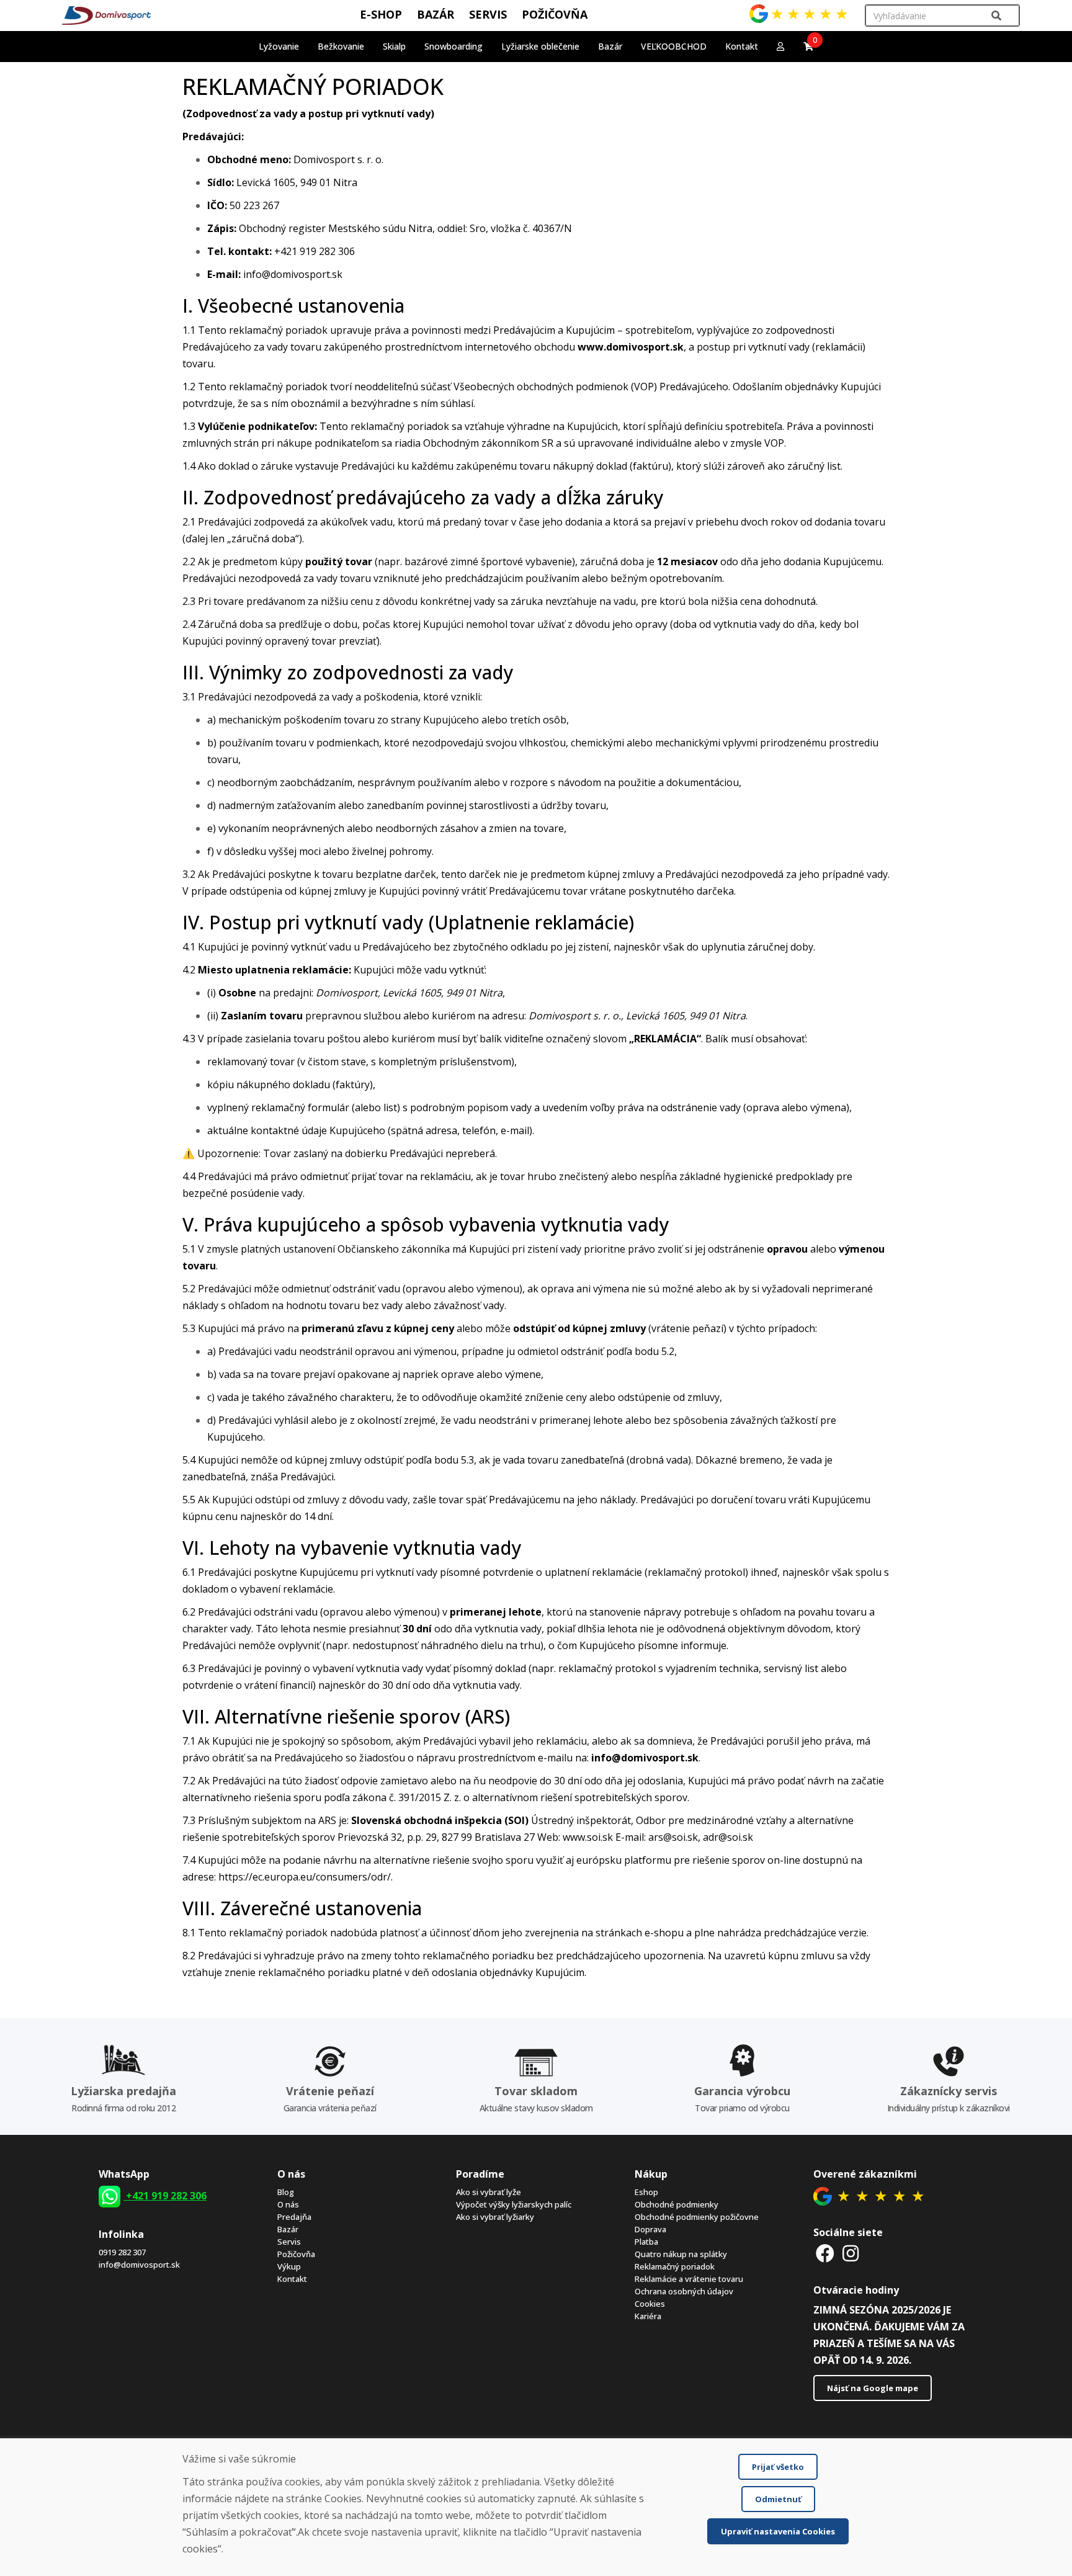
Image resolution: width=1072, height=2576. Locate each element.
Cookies (650, 2304)
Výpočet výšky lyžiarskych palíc (514, 2204)
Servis (289, 2242)
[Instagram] (851, 2253)
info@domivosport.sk (139, 2265)
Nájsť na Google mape (873, 2388)
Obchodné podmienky (677, 2204)
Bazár (288, 2229)
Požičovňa (296, 2254)
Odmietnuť (778, 2499)
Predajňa (294, 2217)
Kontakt (742, 46)
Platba (646, 2242)
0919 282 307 (122, 2252)
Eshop (646, 2192)
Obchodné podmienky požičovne (697, 2217)
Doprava (650, 2229)
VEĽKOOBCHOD (674, 46)
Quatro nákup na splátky (681, 2254)
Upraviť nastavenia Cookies (778, 2531)
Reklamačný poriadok (675, 2266)
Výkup (289, 2266)
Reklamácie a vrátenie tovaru (689, 2279)
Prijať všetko (778, 2467)
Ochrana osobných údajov (684, 2291)
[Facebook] (825, 2253)
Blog (286, 2192)
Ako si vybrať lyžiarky (495, 2217)
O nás (288, 2204)
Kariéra (648, 2316)
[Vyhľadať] (996, 16)
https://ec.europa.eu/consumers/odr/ (305, 1877)
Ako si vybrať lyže (489, 2192)
